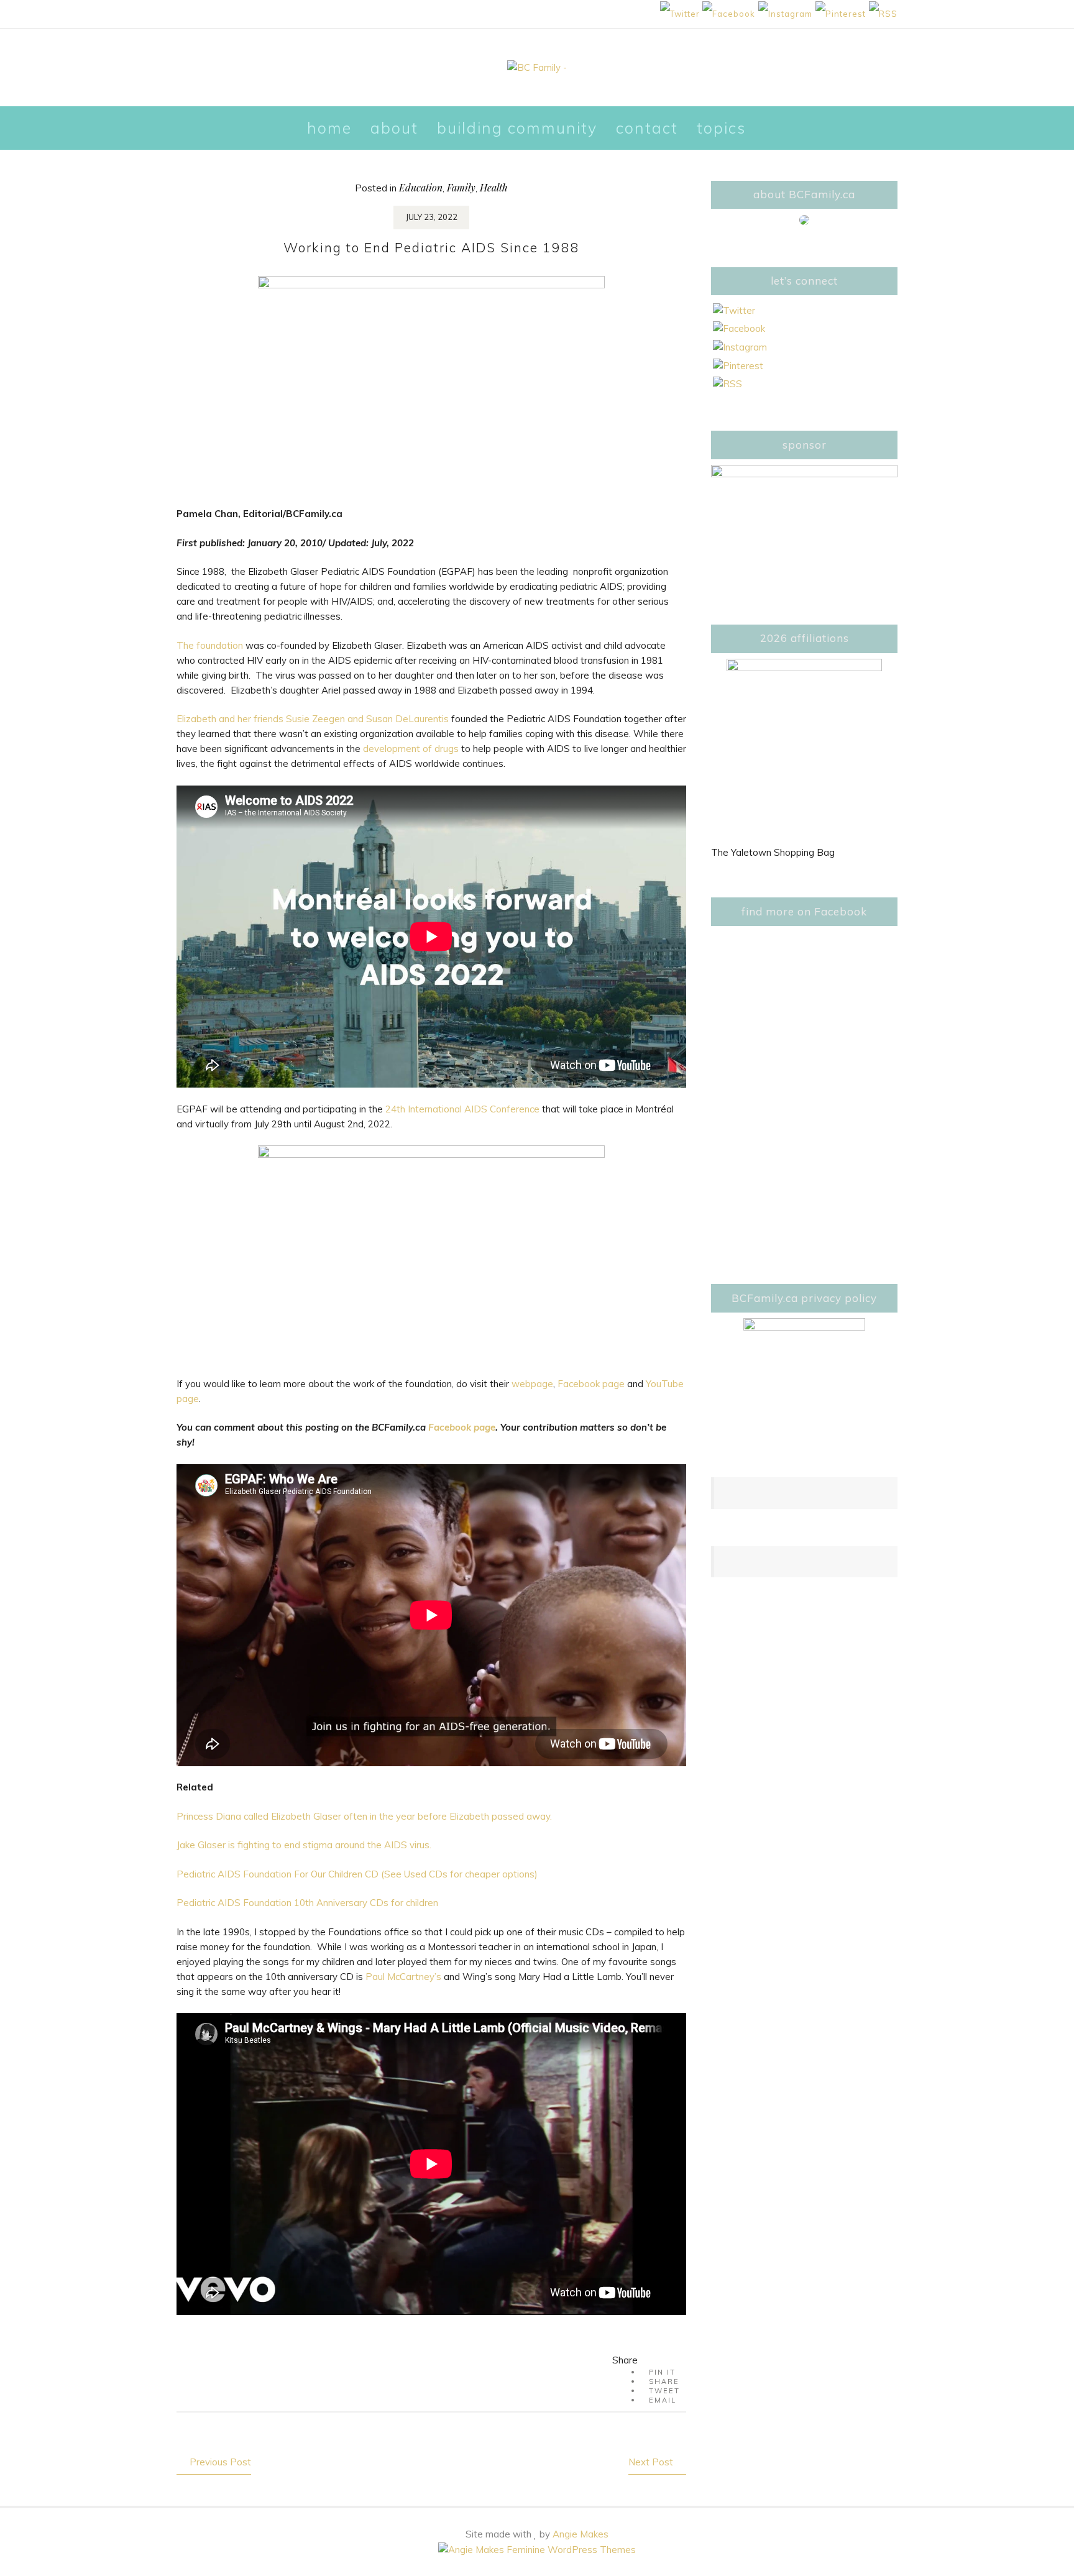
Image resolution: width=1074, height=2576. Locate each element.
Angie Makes (581, 2534)
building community (517, 128)
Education (421, 187)
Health (494, 187)
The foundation (210, 645)
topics (721, 128)
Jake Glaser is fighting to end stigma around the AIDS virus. (304, 1845)
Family (461, 187)
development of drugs (412, 749)
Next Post (651, 2462)
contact (647, 128)
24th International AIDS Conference (462, 1109)
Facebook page (591, 1384)
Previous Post (220, 2462)
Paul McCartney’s (405, 1977)
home (329, 128)
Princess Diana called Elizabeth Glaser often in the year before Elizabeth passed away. (364, 1816)
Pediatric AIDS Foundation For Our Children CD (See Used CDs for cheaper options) (357, 1874)
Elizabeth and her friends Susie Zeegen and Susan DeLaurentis (313, 719)
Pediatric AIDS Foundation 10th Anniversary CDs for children (307, 1903)
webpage (532, 1384)
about (394, 128)
